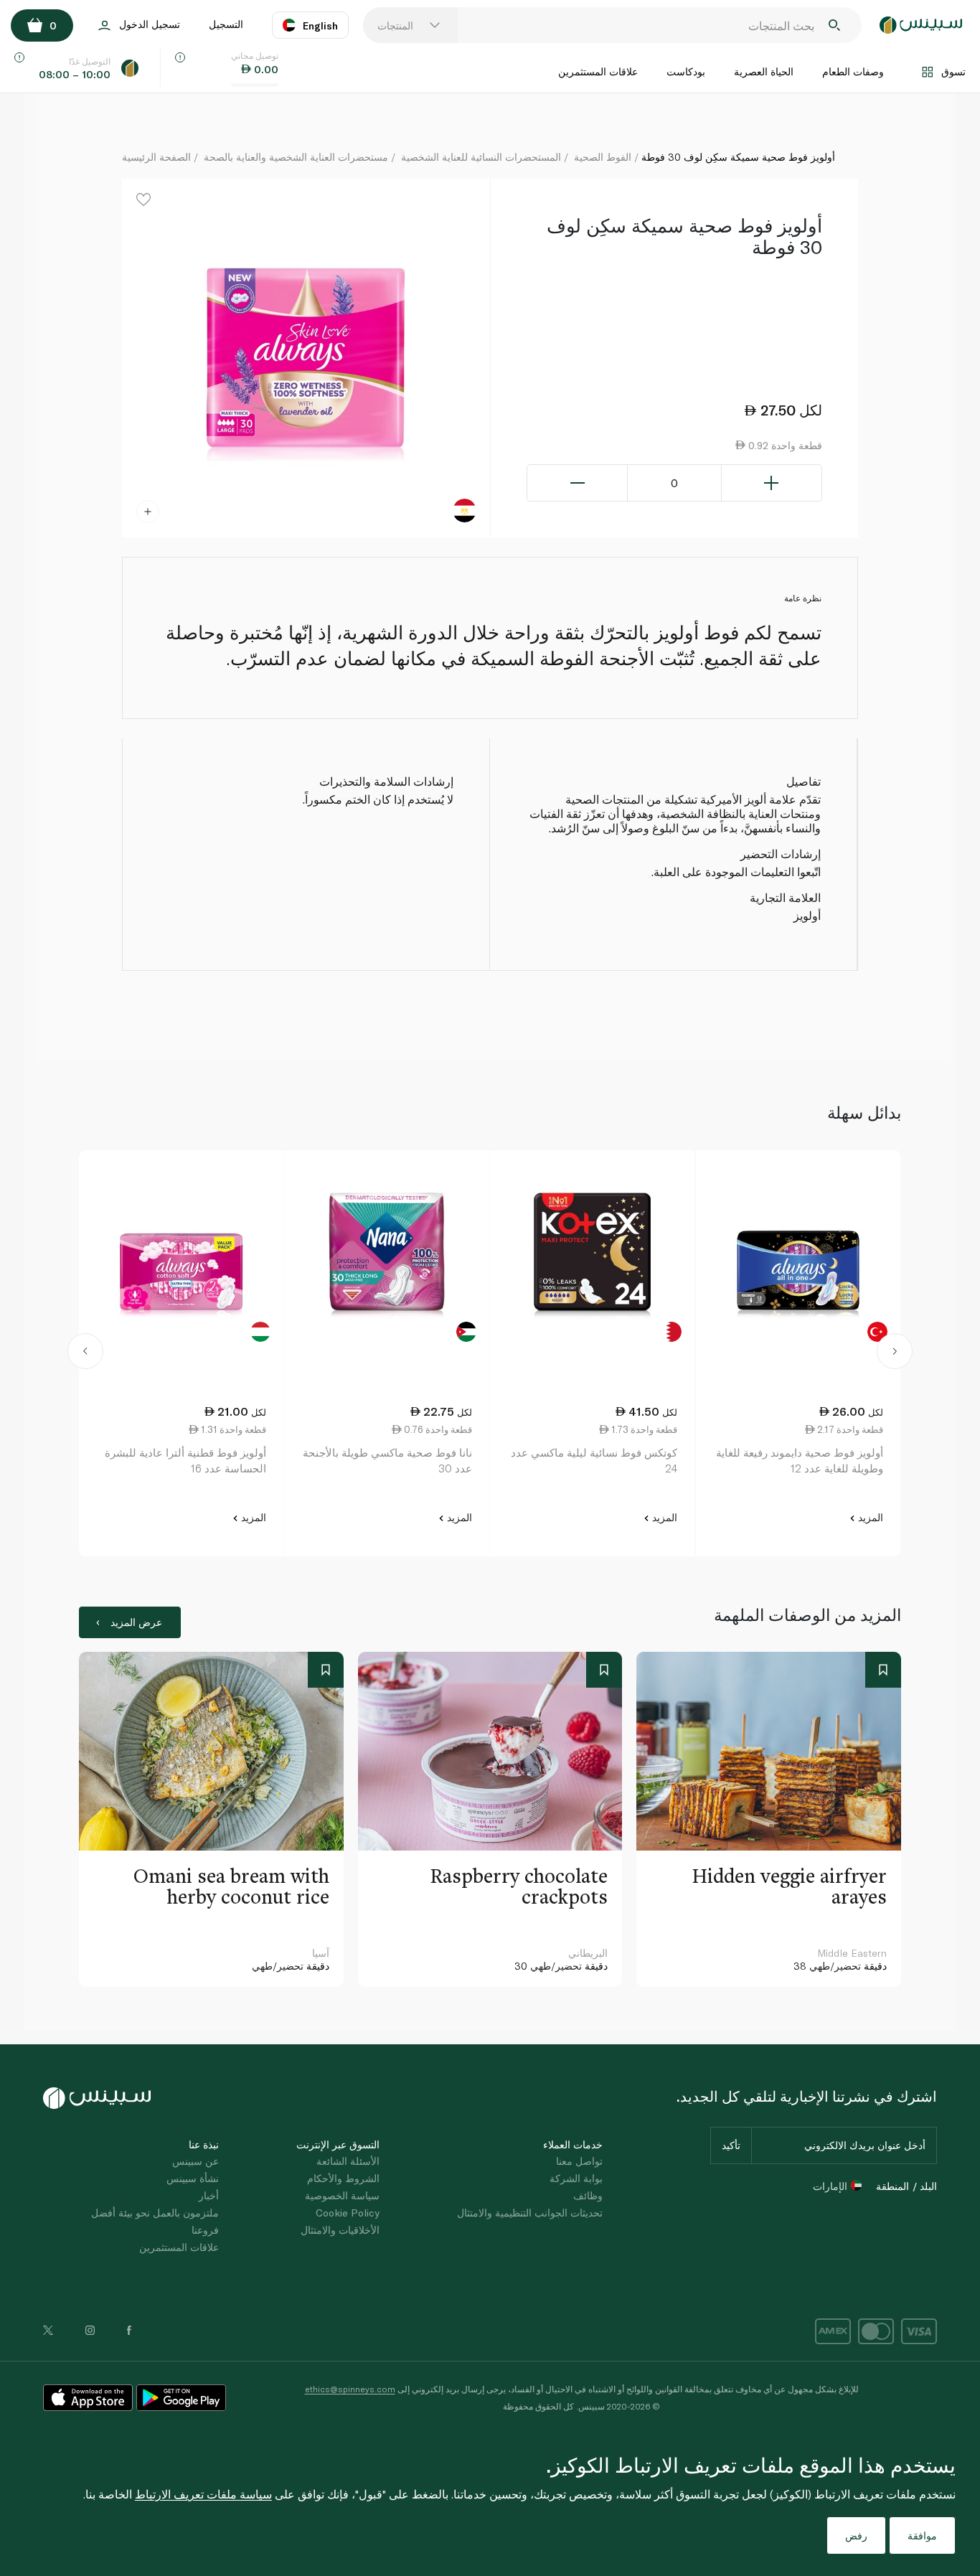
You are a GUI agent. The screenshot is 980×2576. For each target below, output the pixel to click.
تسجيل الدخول (150, 24)
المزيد (869, 1517)
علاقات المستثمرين (598, 71)
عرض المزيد (136, 1622)
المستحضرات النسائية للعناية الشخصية (481, 157)
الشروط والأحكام (343, 2178)
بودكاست (686, 71)
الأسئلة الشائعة (348, 2161)
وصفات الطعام (853, 71)
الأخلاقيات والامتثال (340, 2230)
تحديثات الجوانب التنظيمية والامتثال (530, 2213)
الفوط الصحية (603, 157)
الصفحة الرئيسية (156, 157)
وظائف (588, 2195)
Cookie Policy (348, 2213)
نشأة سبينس (193, 2178)
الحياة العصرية (764, 71)
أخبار (209, 2195)
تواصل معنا (579, 2161)
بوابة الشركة (576, 2178)
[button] (85, 1353)
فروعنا (205, 2230)
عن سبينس (195, 2161)
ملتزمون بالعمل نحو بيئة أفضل (155, 2213)
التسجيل (226, 24)
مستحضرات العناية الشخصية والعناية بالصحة (296, 157)
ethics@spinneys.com (350, 2389)
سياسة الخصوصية (342, 2195)
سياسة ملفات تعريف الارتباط (203, 2494)
